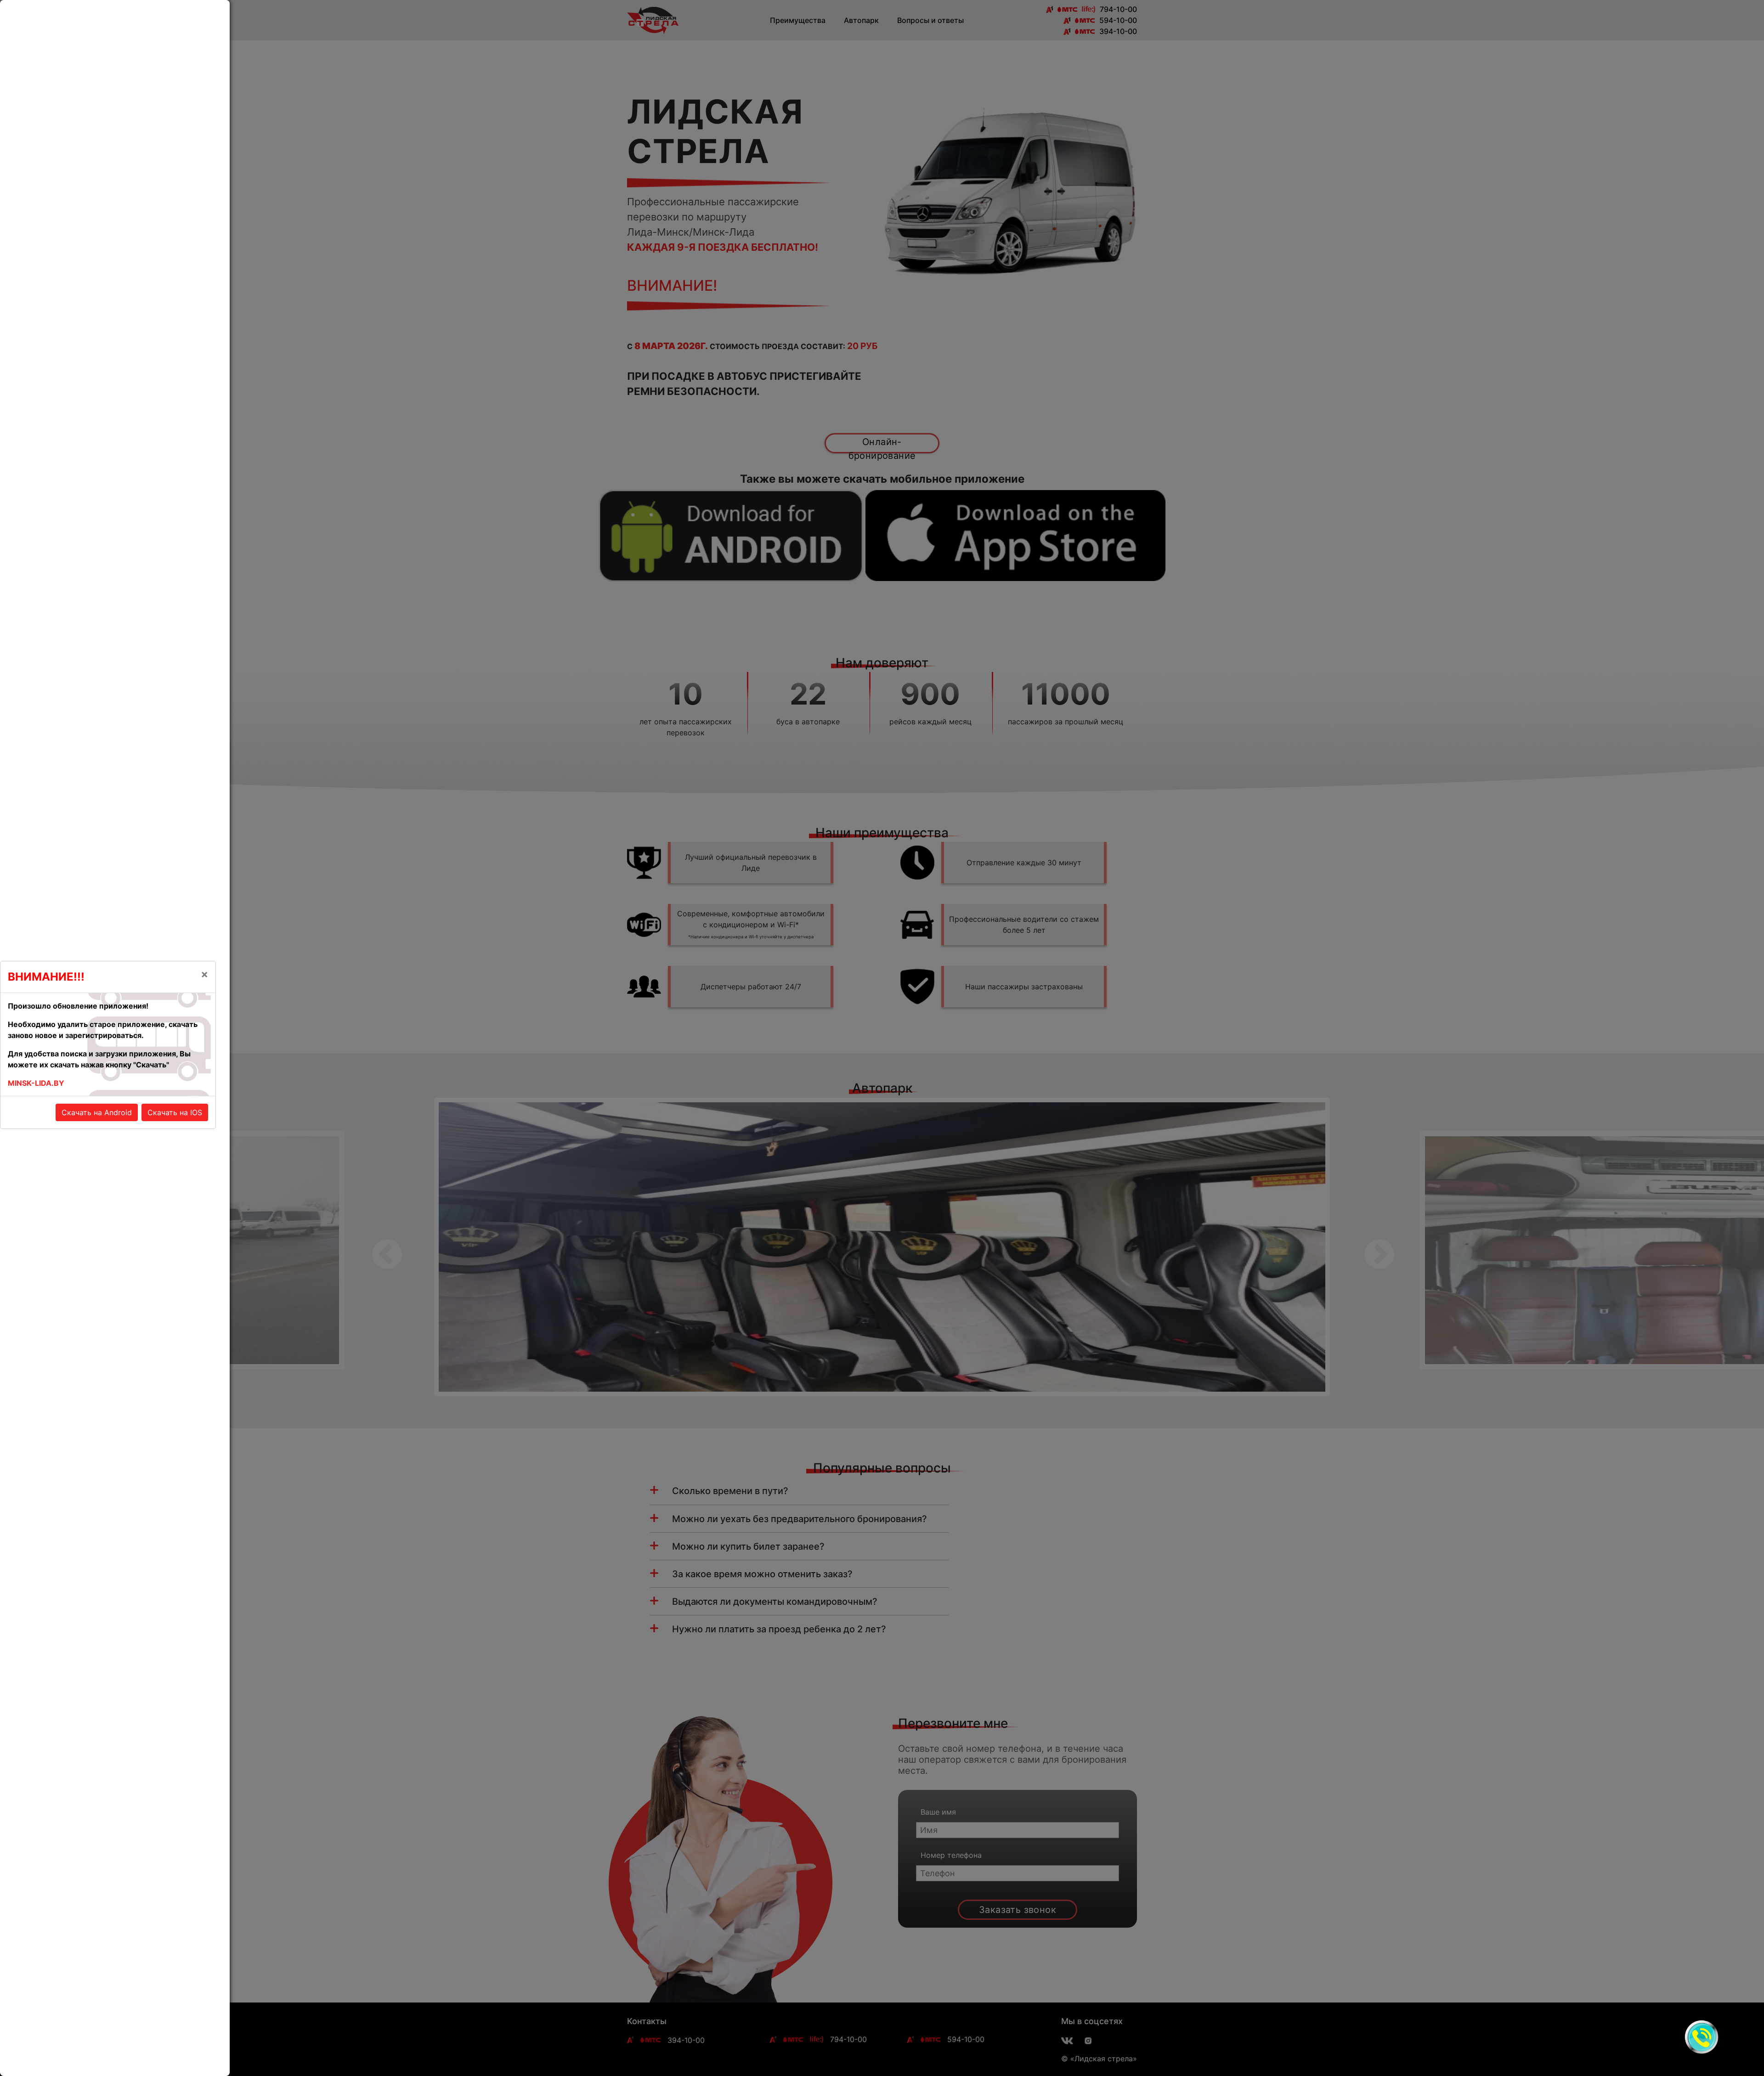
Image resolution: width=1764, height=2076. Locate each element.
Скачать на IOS (175, 1112)
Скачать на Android (97, 1112)
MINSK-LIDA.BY (36, 1083)
